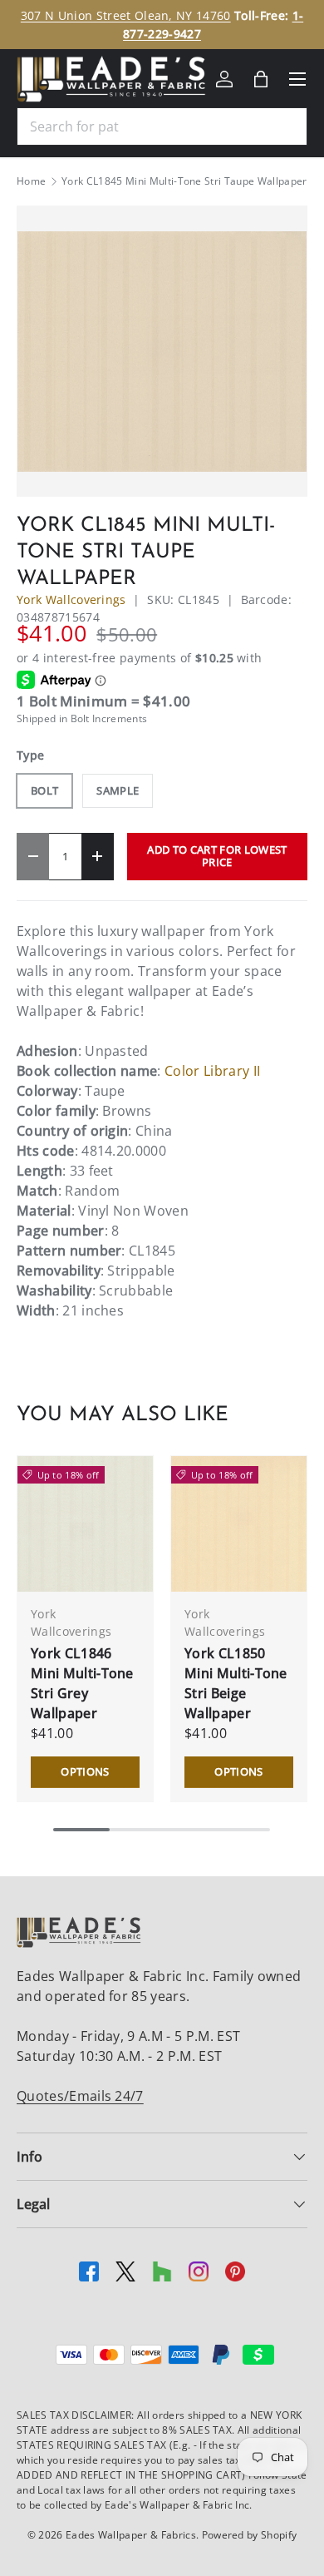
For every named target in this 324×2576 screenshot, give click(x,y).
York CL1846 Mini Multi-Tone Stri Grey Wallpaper (82, 1683)
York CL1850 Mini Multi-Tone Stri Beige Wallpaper (236, 1683)
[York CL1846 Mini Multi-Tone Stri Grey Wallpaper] (85, 1524)
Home (31, 181)
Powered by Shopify (250, 2535)
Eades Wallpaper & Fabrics (131, 2535)
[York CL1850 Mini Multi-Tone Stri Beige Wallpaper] (239, 1524)
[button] (261, 79)
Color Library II (212, 1071)
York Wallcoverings (71, 599)
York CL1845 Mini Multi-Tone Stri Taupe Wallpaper (184, 181)
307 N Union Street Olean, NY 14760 (126, 15)
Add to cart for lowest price (217, 856)
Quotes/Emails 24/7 (80, 2096)
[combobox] (162, 126)
